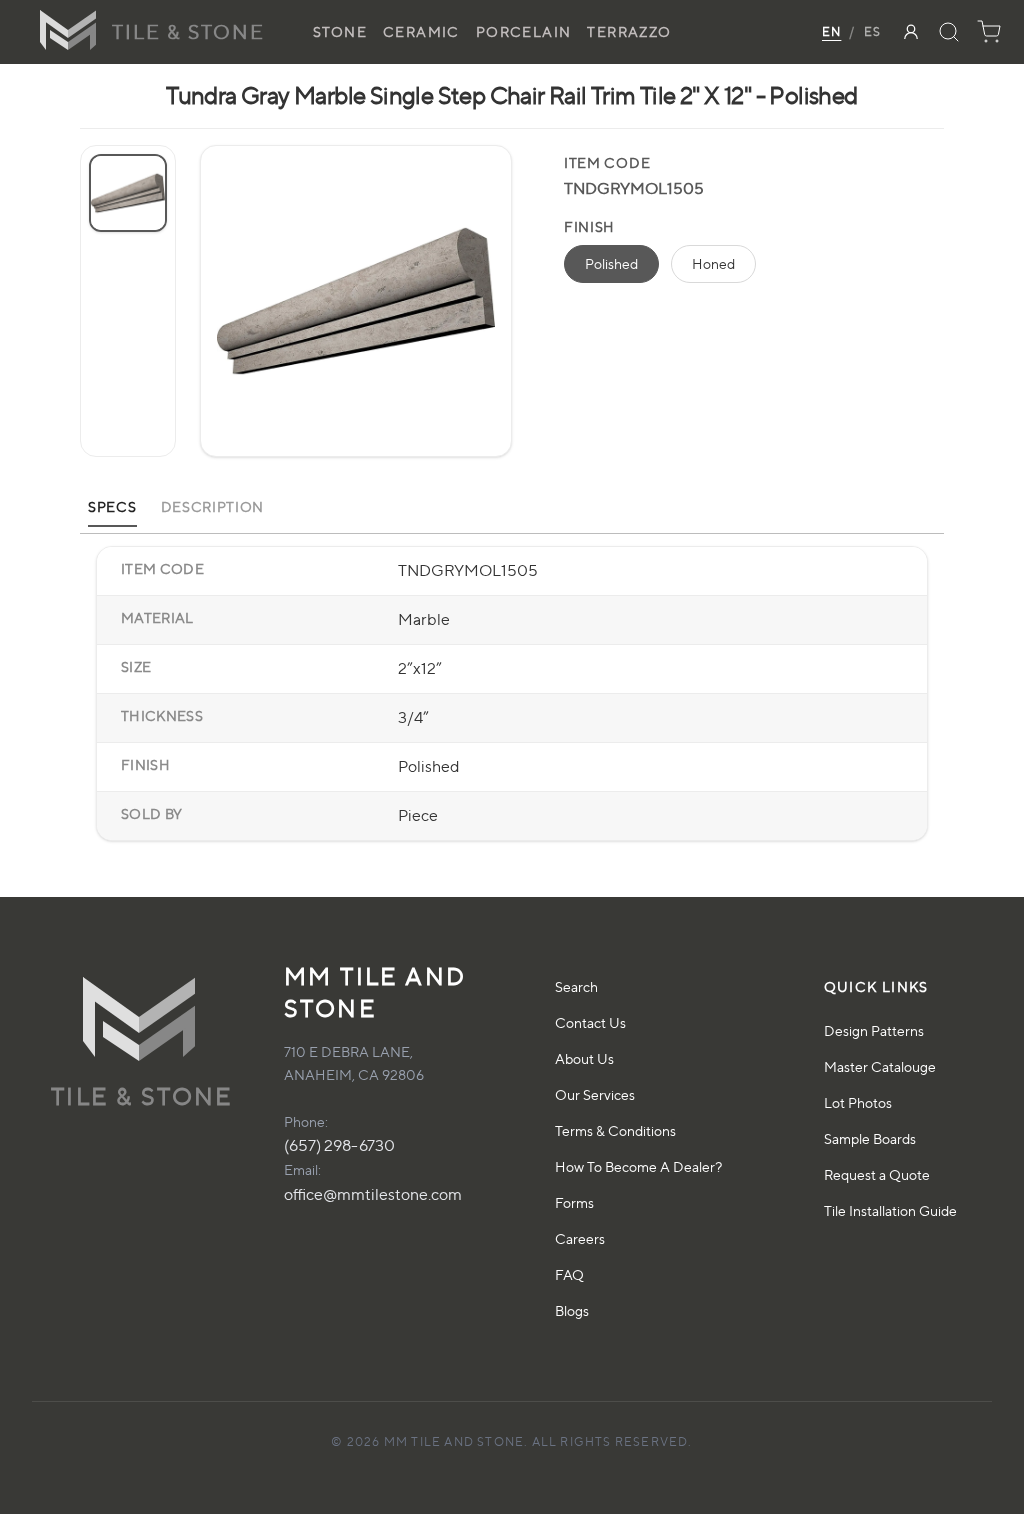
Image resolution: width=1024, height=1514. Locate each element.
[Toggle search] (949, 32)
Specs (112, 506)
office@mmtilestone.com (373, 1194)
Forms (574, 1202)
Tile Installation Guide (890, 1210)
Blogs (572, 1310)
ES (872, 31)
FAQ (569, 1274)
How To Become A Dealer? (638, 1166)
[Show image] (128, 193)
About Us (584, 1058)
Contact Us (590, 1022)
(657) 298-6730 (339, 1145)
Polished (611, 263)
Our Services (595, 1094)
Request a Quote (877, 1174)
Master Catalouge (880, 1066)
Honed (713, 263)
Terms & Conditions (615, 1130)
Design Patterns (874, 1030)
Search (576, 986)
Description (213, 506)
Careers (580, 1238)
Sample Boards (870, 1138)
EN (831, 31)
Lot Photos (858, 1102)
